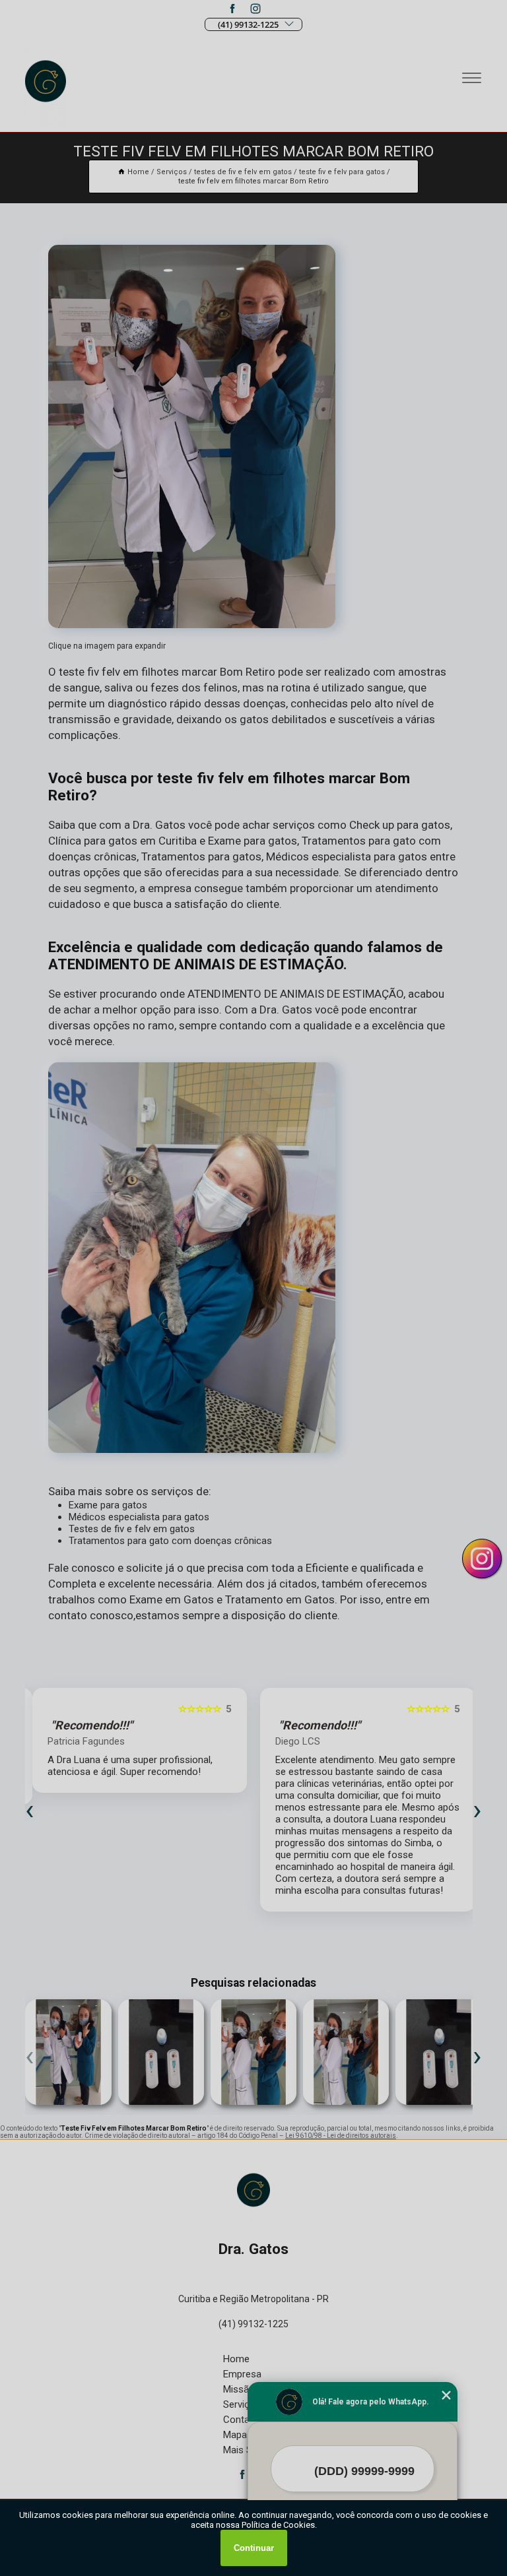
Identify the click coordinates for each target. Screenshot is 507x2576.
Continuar (254, 2548)
